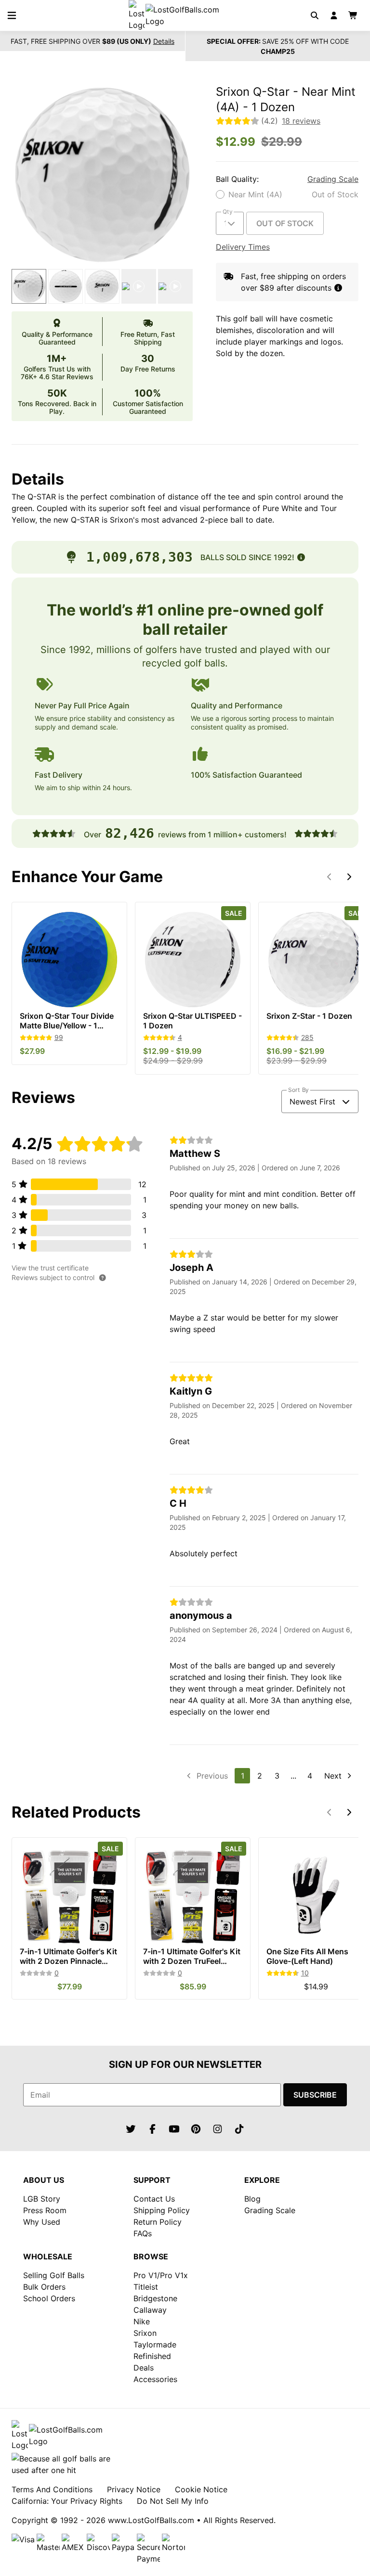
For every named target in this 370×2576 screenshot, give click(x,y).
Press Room (45, 2210)
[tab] (29, 286)
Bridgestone (155, 2298)
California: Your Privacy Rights (67, 2501)
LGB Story (42, 2199)
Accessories (155, 2379)
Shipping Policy (162, 2210)
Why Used (42, 2222)
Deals (144, 2368)
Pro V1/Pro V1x (161, 2275)
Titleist (146, 2287)
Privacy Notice (134, 2489)
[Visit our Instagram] (218, 2129)
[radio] (287, 194)
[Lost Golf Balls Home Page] (183, 15)
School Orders (49, 2298)
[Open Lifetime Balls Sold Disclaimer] (301, 557)
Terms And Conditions (52, 2489)
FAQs (143, 2233)
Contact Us (154, 2199)
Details (164, 41)
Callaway (150, 2310)
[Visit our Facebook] (153, 2129)
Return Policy (158, 2222)
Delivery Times (243, 247)
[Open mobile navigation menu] (12, 15)
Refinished (152, 2356)
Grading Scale (333, 179)
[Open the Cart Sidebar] (353, 15)
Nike (142, 2321)
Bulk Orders (44, 2287)
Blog (252, 2199)
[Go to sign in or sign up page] (334, 15)
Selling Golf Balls (54, 2275)
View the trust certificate (50, 1268)
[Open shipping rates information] (338, 288)
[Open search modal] (315, 15)
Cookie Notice (201, 2489)
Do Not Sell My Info (173, 2501)
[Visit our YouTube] (174, 2129)
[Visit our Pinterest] (196, 2129)
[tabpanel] (102, 175)
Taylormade (155, 2345)
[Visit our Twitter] (131, 2129)
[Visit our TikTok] (239, 2129)
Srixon (145, 2333)
